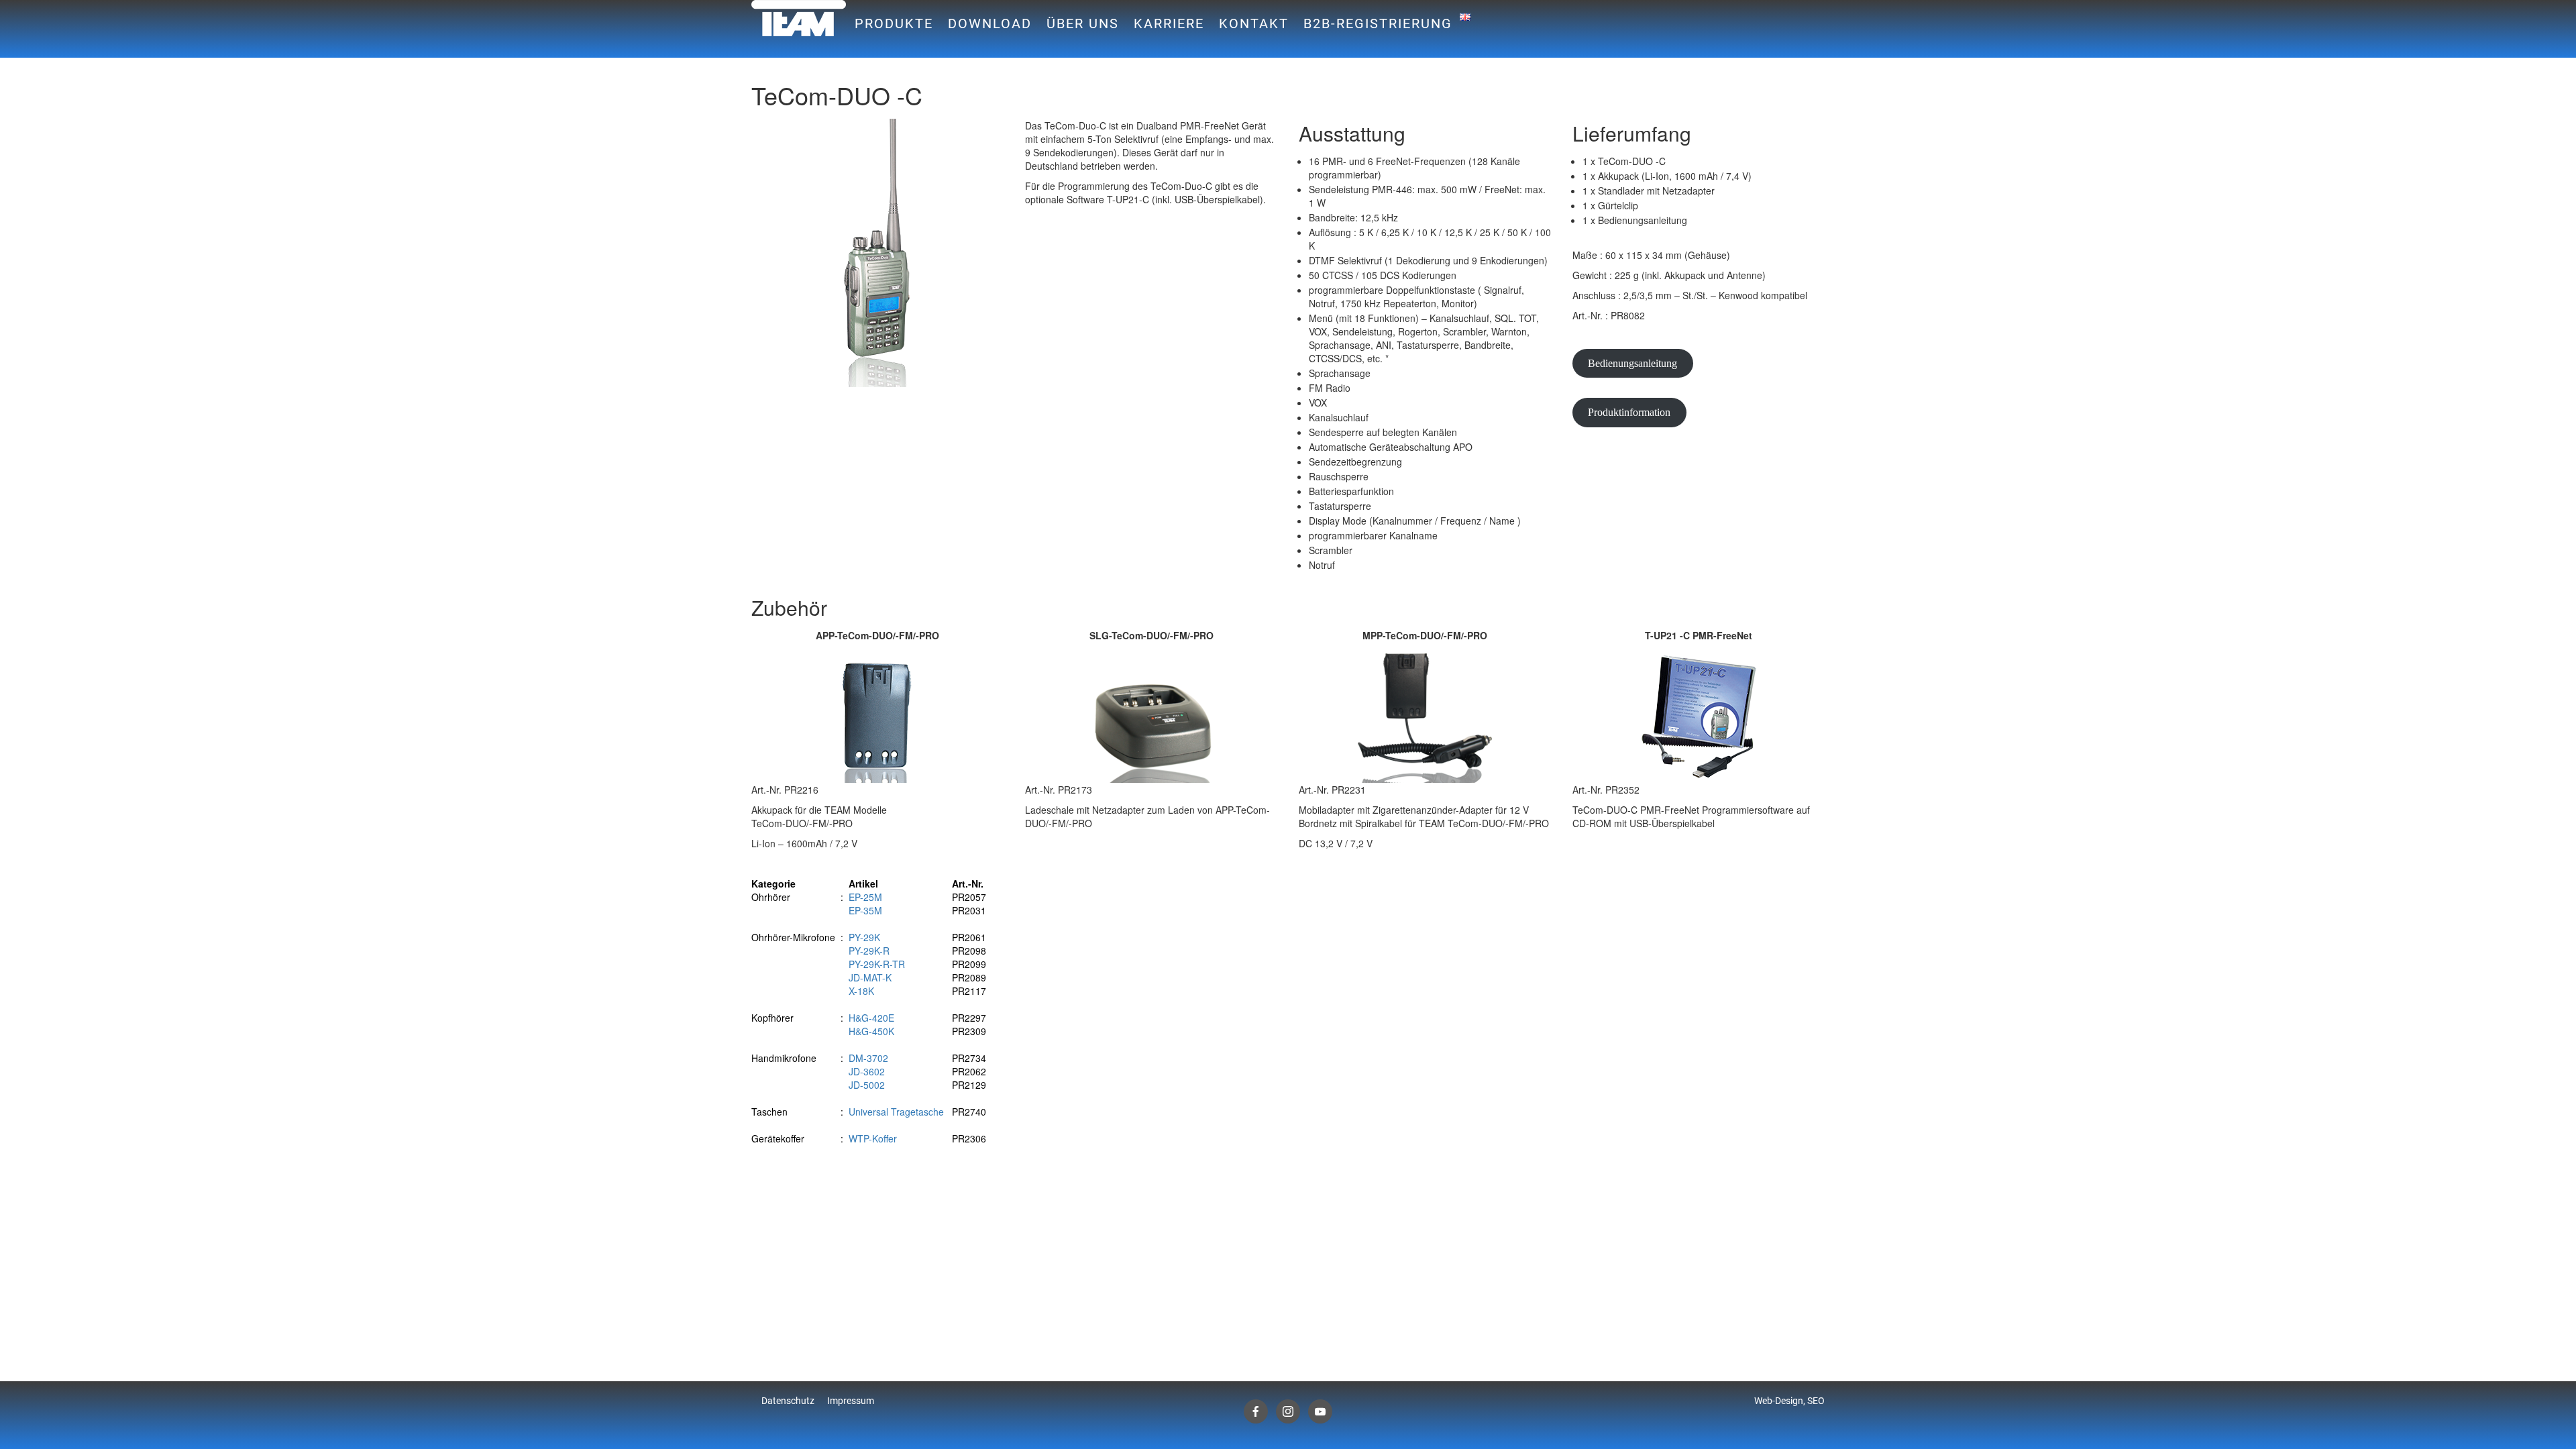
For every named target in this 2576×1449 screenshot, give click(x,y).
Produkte (894, 23)
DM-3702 (868, 1058)
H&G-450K (871, 1031)
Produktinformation (1629, 412)
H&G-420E (871, 1018)
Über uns (1083, 23)
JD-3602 (867, 1071)
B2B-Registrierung (1378, 23)
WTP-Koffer (873, 1138)
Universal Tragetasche (896, 1112)
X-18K (861, 991)
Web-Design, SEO (1789, 1401)
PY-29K (864, 937)
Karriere (1169, 23)
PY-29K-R (869, 951)
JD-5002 (867, 1085)
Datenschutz (788, 1401)
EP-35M (865, 910)
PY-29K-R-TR (877, 964)
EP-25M (865, 897)
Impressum (851, 1401)
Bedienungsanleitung (1632, 363)
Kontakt (1254, 23)
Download (990, 23)
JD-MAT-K (870, 977)
